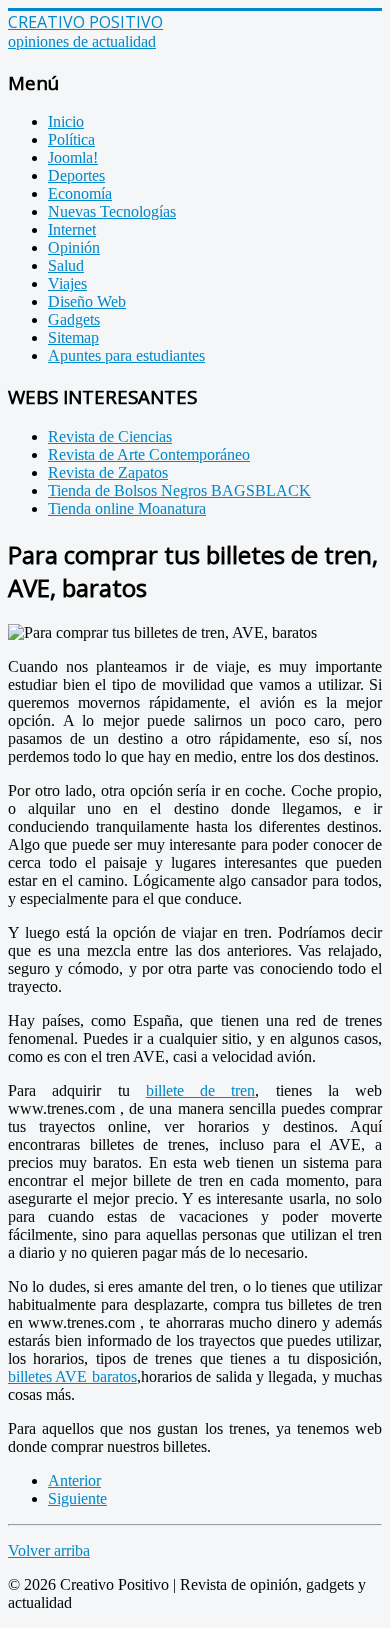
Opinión (74, 247)
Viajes (67, 283)
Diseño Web (87, 301)
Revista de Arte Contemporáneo (149, 454)
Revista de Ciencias (110, 436)
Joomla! (73, 157)
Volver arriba (49, 1550)
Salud (66, 265)
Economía (80, 193)
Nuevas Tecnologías (112, 211)
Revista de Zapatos (108, 472)
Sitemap (73, 337)
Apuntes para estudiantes (126, 355)
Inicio (66, 121)
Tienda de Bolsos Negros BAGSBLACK (179, 490)
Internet (72, 229)
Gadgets (74, 319)
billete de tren (201, 1090)
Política (71, 139)
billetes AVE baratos (72, 1376)
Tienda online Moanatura (127, 508)
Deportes (76, 175)
